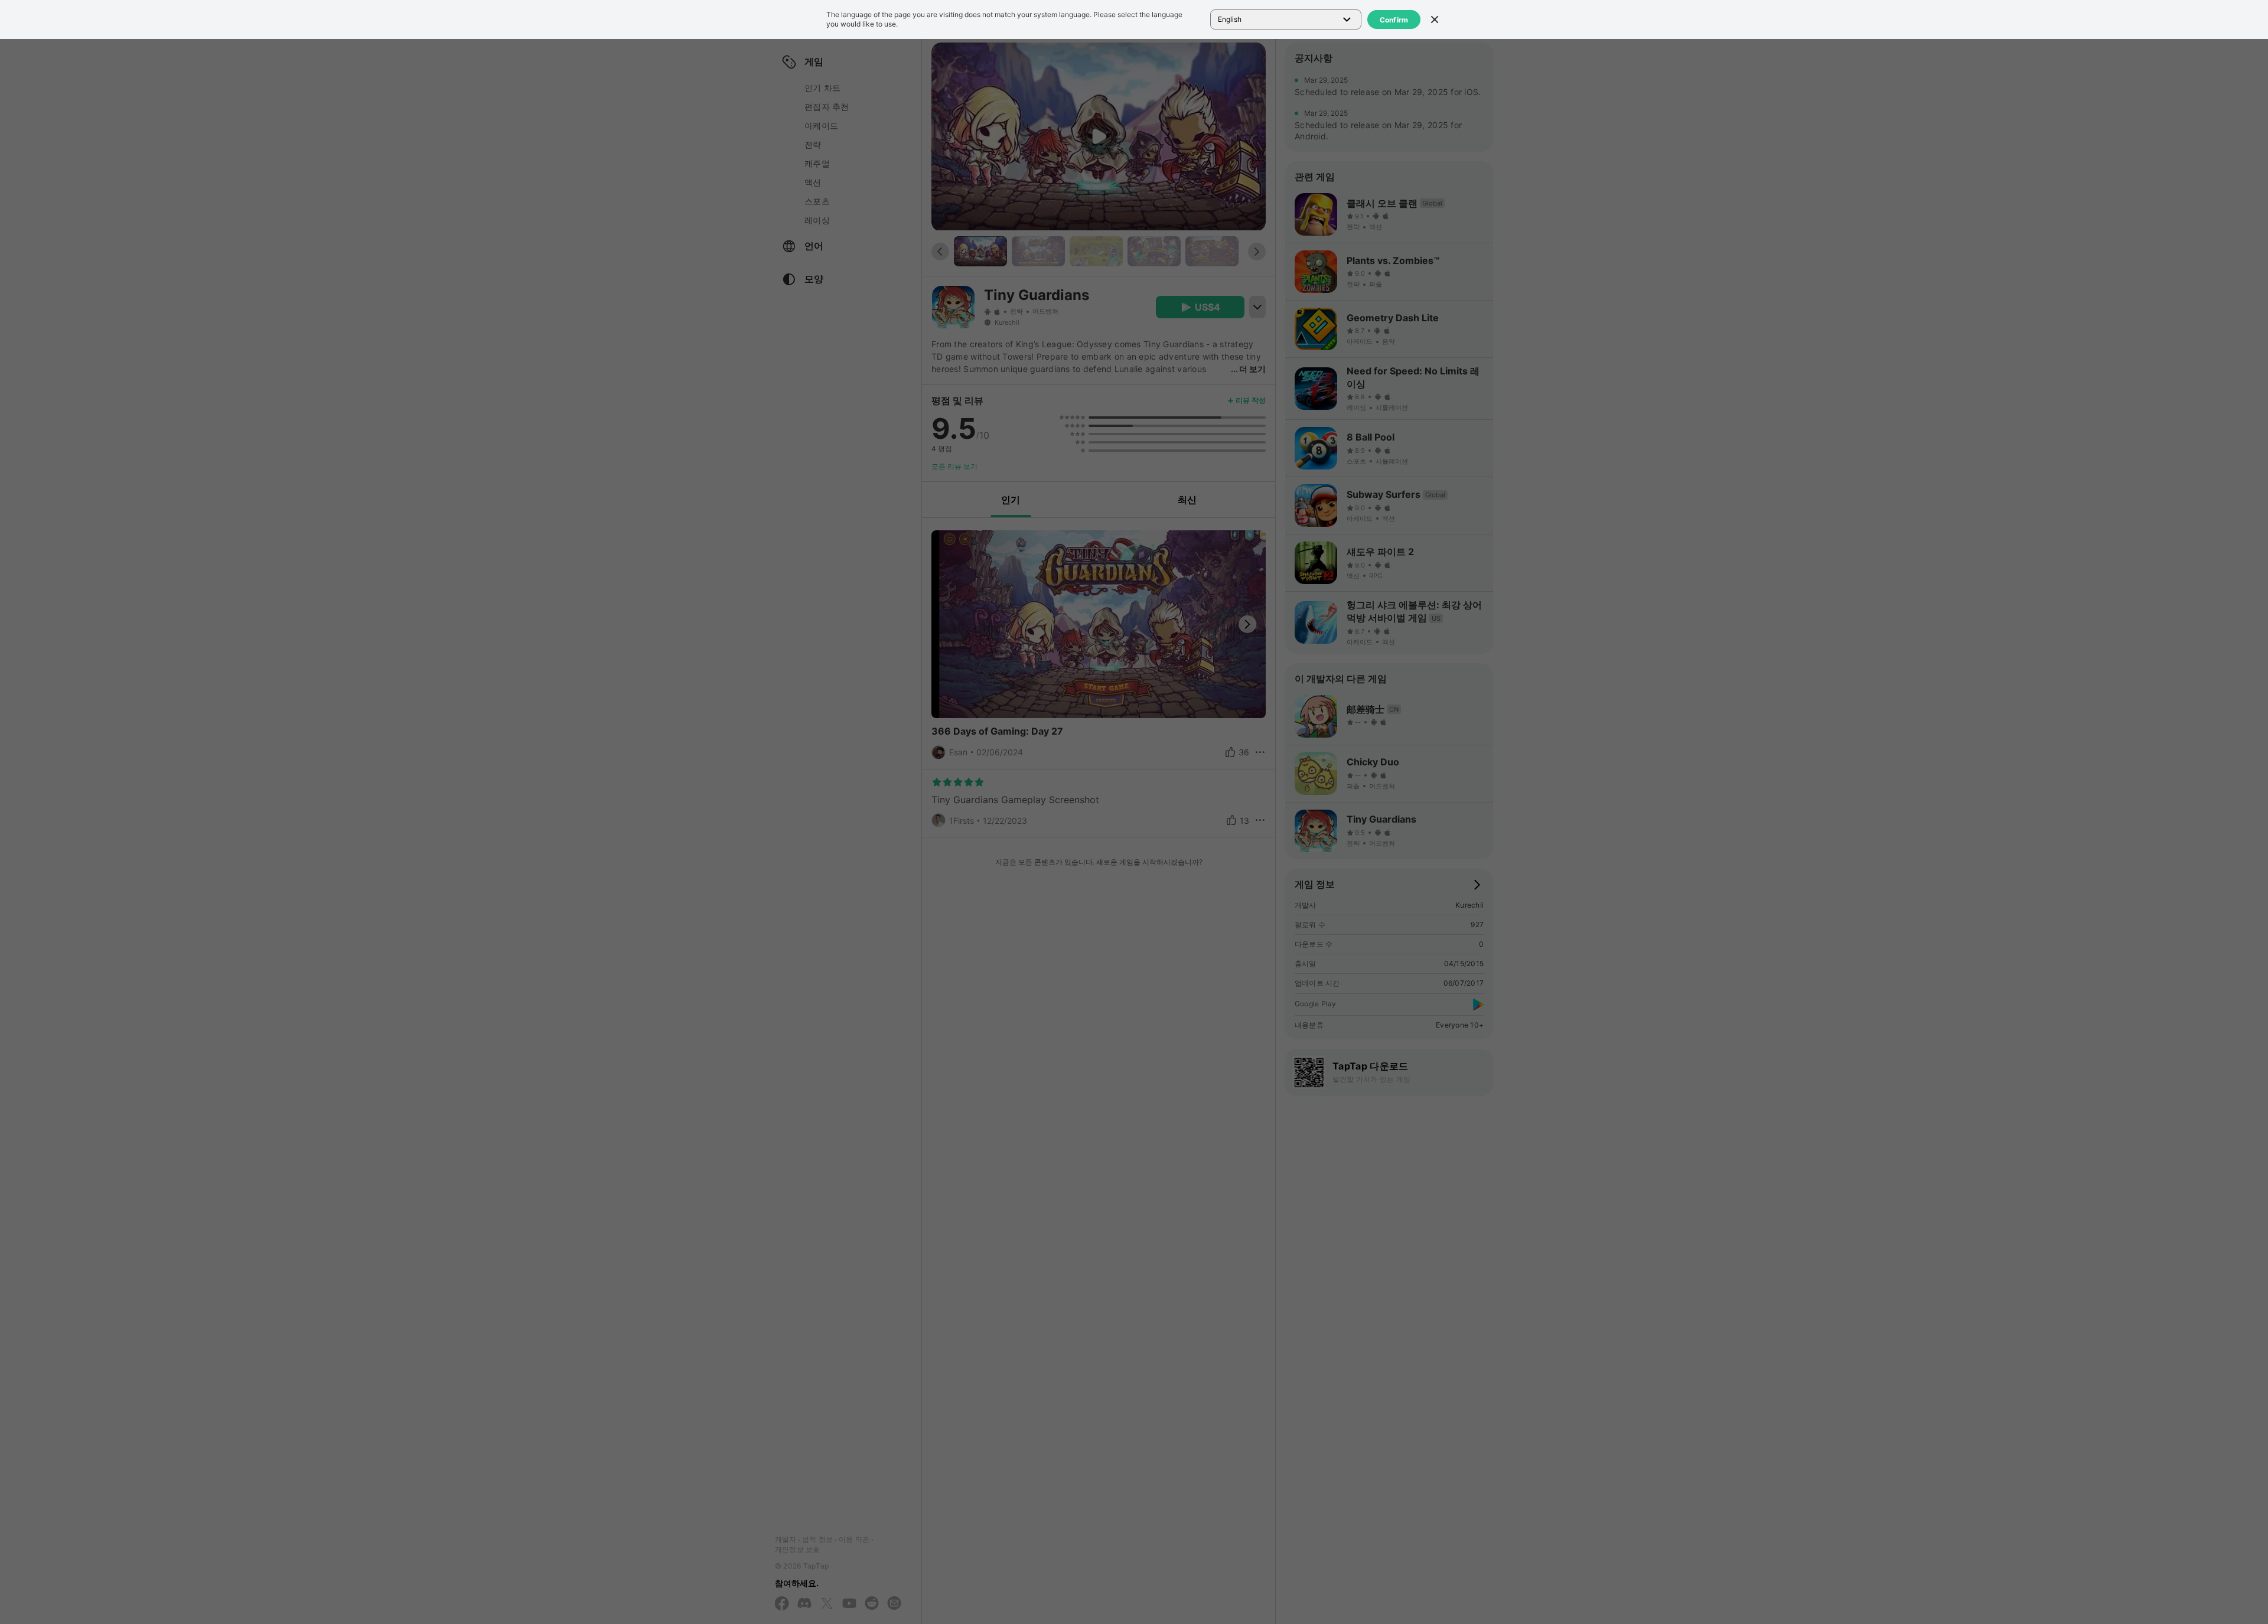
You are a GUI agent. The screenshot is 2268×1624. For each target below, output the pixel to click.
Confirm (1394, 20)
